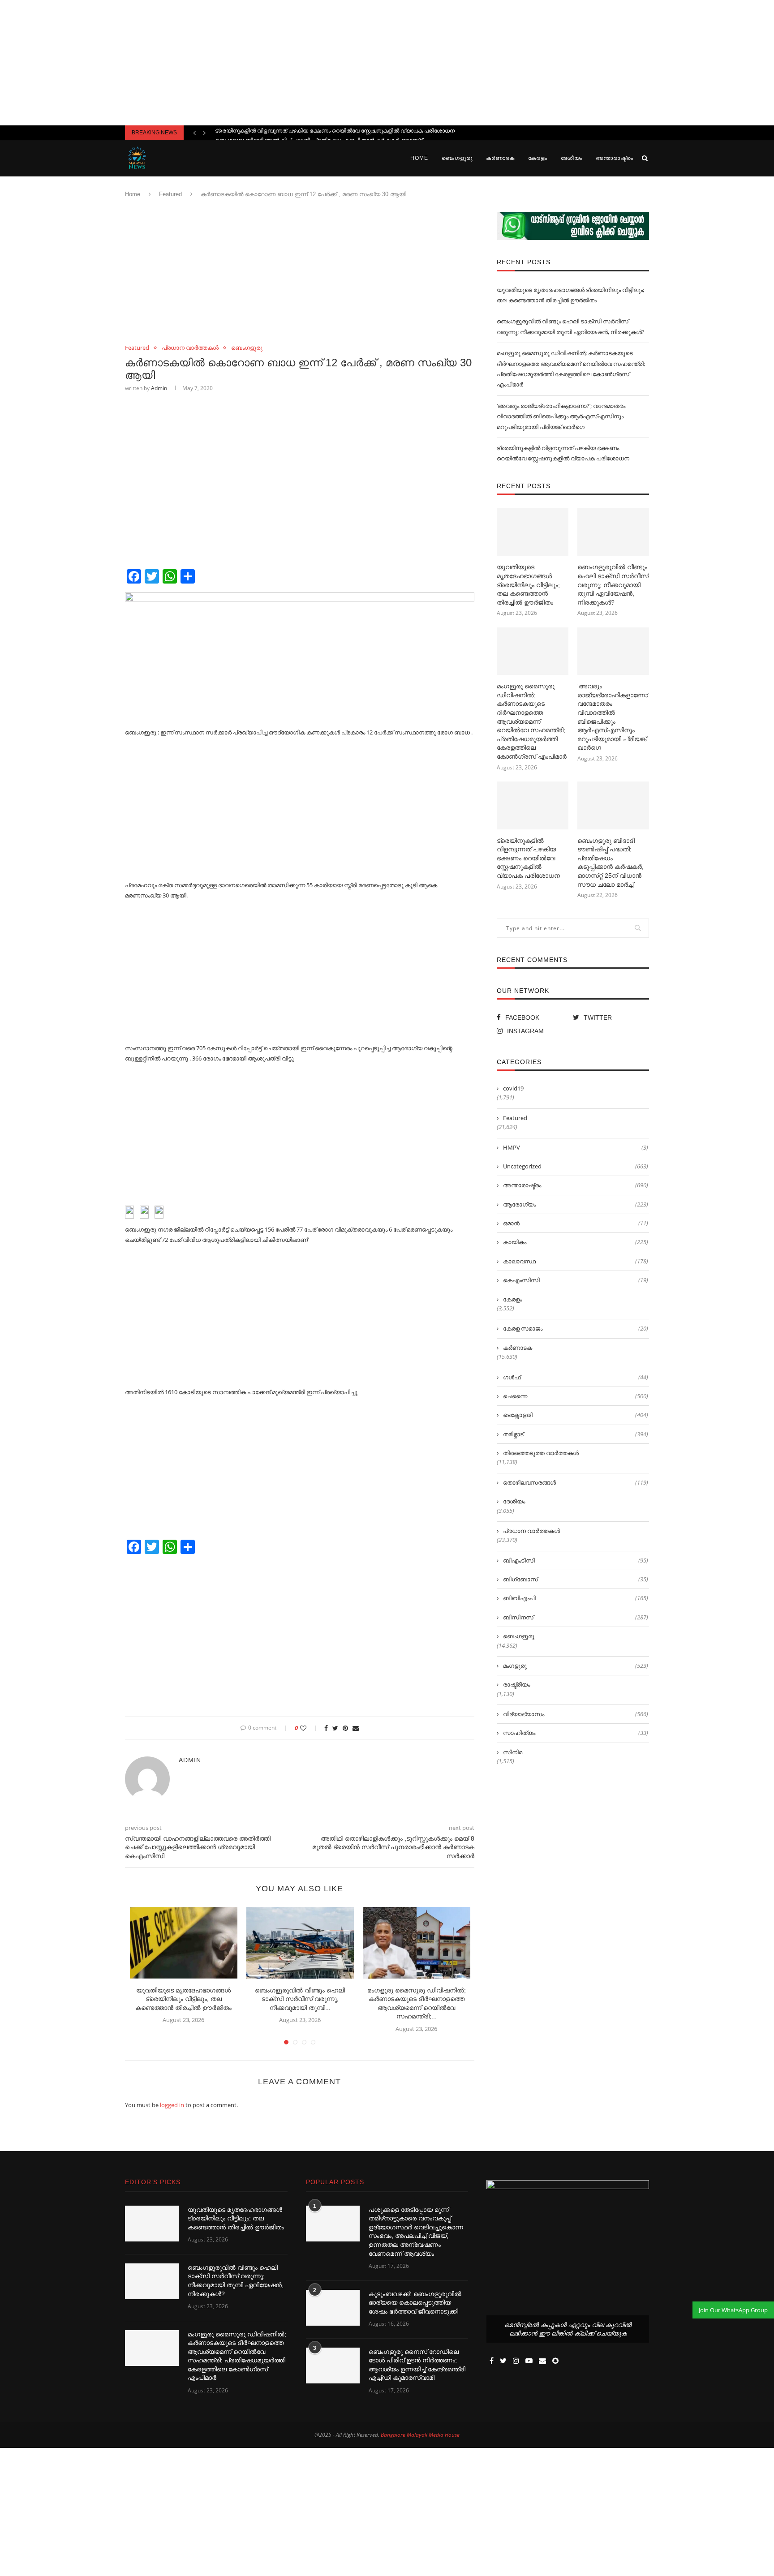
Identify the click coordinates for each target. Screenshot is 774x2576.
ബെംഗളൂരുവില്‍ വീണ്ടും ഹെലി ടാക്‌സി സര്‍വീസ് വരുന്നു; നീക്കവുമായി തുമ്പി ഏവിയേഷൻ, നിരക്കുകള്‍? (613, 584)
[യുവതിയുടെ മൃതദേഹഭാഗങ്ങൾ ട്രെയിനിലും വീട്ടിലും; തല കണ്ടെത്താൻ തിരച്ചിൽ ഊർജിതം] (184, 1943)
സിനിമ (513, 1752)
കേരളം (538, 158)
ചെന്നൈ (576, 1396)
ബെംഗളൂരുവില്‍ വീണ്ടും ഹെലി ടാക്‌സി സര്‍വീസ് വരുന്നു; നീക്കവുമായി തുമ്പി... (300, 1999)
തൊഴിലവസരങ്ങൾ (576, 1482)
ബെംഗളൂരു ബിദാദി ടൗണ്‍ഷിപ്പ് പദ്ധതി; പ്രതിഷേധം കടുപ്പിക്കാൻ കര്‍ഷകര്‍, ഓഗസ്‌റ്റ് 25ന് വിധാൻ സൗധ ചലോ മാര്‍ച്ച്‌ (611, 863)
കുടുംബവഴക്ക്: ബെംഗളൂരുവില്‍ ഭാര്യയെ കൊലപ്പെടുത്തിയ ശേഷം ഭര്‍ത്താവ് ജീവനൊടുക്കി (415, 2303)
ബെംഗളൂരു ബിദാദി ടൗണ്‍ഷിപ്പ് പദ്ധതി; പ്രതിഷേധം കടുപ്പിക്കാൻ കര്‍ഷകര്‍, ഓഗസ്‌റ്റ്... (321, 133)
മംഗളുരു (576, 1666)
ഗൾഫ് (576, 1377)
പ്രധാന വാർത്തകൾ (190, 348)
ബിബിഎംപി (576, 1598)
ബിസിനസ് (576, 1617)
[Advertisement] (387, 63)
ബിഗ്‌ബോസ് (576, 1579)
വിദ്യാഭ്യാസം (576, 1714)
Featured (170, 194)
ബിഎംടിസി (576, 1560)
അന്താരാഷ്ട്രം (615, 158)
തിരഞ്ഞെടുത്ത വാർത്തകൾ (541, 1453)
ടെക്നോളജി (576, 1415)
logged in (172, 2105)
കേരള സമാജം (576, 1328)
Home (419, 158)
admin (159, 388)
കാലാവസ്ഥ (576, 1261)
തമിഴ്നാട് (576, 1434)
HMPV (576, 1147)
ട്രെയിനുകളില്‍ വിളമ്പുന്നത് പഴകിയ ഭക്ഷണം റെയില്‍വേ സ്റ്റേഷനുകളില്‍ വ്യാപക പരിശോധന (528, 858)
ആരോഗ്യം (576, 1204)
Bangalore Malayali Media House (420, 2435)
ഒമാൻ (576, 1223)
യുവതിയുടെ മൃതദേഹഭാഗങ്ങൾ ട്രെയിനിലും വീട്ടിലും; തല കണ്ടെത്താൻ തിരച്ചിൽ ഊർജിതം (183, 1999)
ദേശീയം (572, 158)
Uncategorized (576, 1166)
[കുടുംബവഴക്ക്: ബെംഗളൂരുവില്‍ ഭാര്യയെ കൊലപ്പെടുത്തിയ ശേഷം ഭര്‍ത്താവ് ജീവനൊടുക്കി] (333, 2308)
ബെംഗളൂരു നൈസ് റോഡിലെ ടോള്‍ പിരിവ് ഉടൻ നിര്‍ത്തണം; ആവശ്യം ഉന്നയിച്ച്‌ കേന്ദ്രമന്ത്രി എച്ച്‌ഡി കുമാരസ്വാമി (417, 2365)
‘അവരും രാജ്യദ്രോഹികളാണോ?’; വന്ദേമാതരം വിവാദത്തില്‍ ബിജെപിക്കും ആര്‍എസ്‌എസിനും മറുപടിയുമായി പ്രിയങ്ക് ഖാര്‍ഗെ (561, 416)
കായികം (576, 1242)
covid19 (513, 1088)
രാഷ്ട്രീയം (516, 1684)
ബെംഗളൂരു (457, 158)
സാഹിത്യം (576, 1733)
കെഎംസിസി (576, 1280)
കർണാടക (500, 158)
